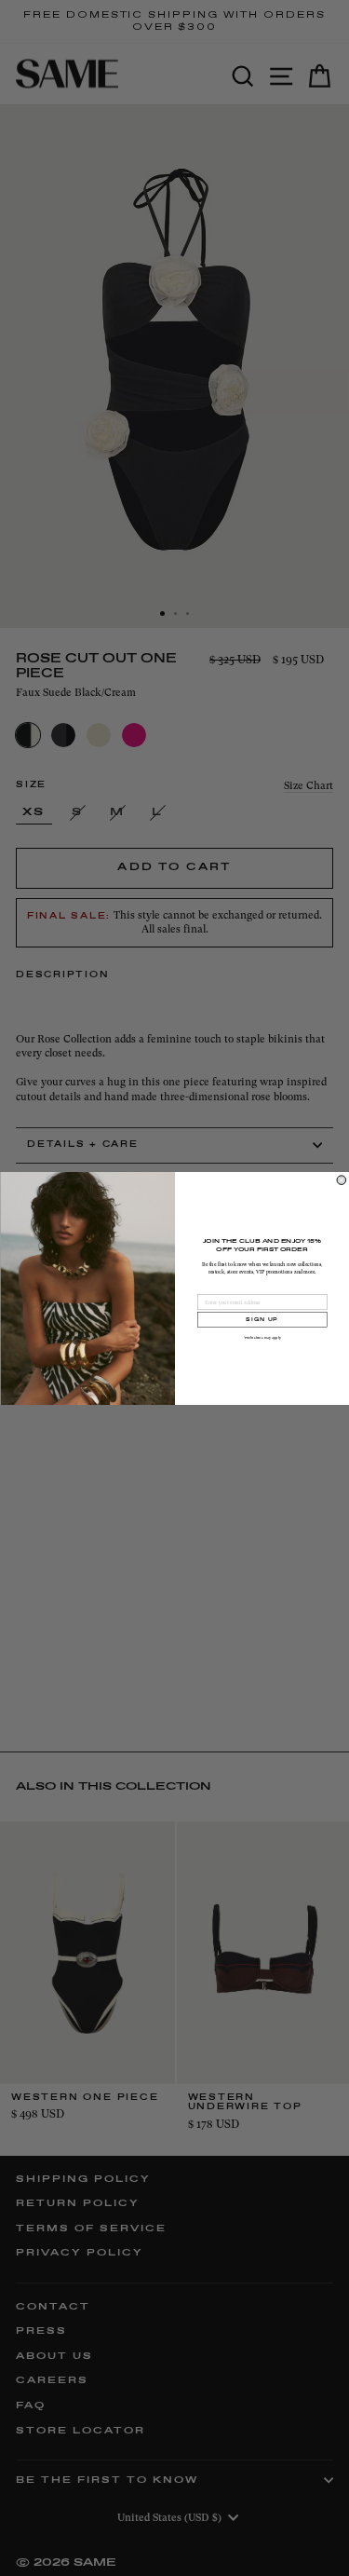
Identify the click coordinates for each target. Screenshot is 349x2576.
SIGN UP (262, 1319)
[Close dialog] (342, 1179)
